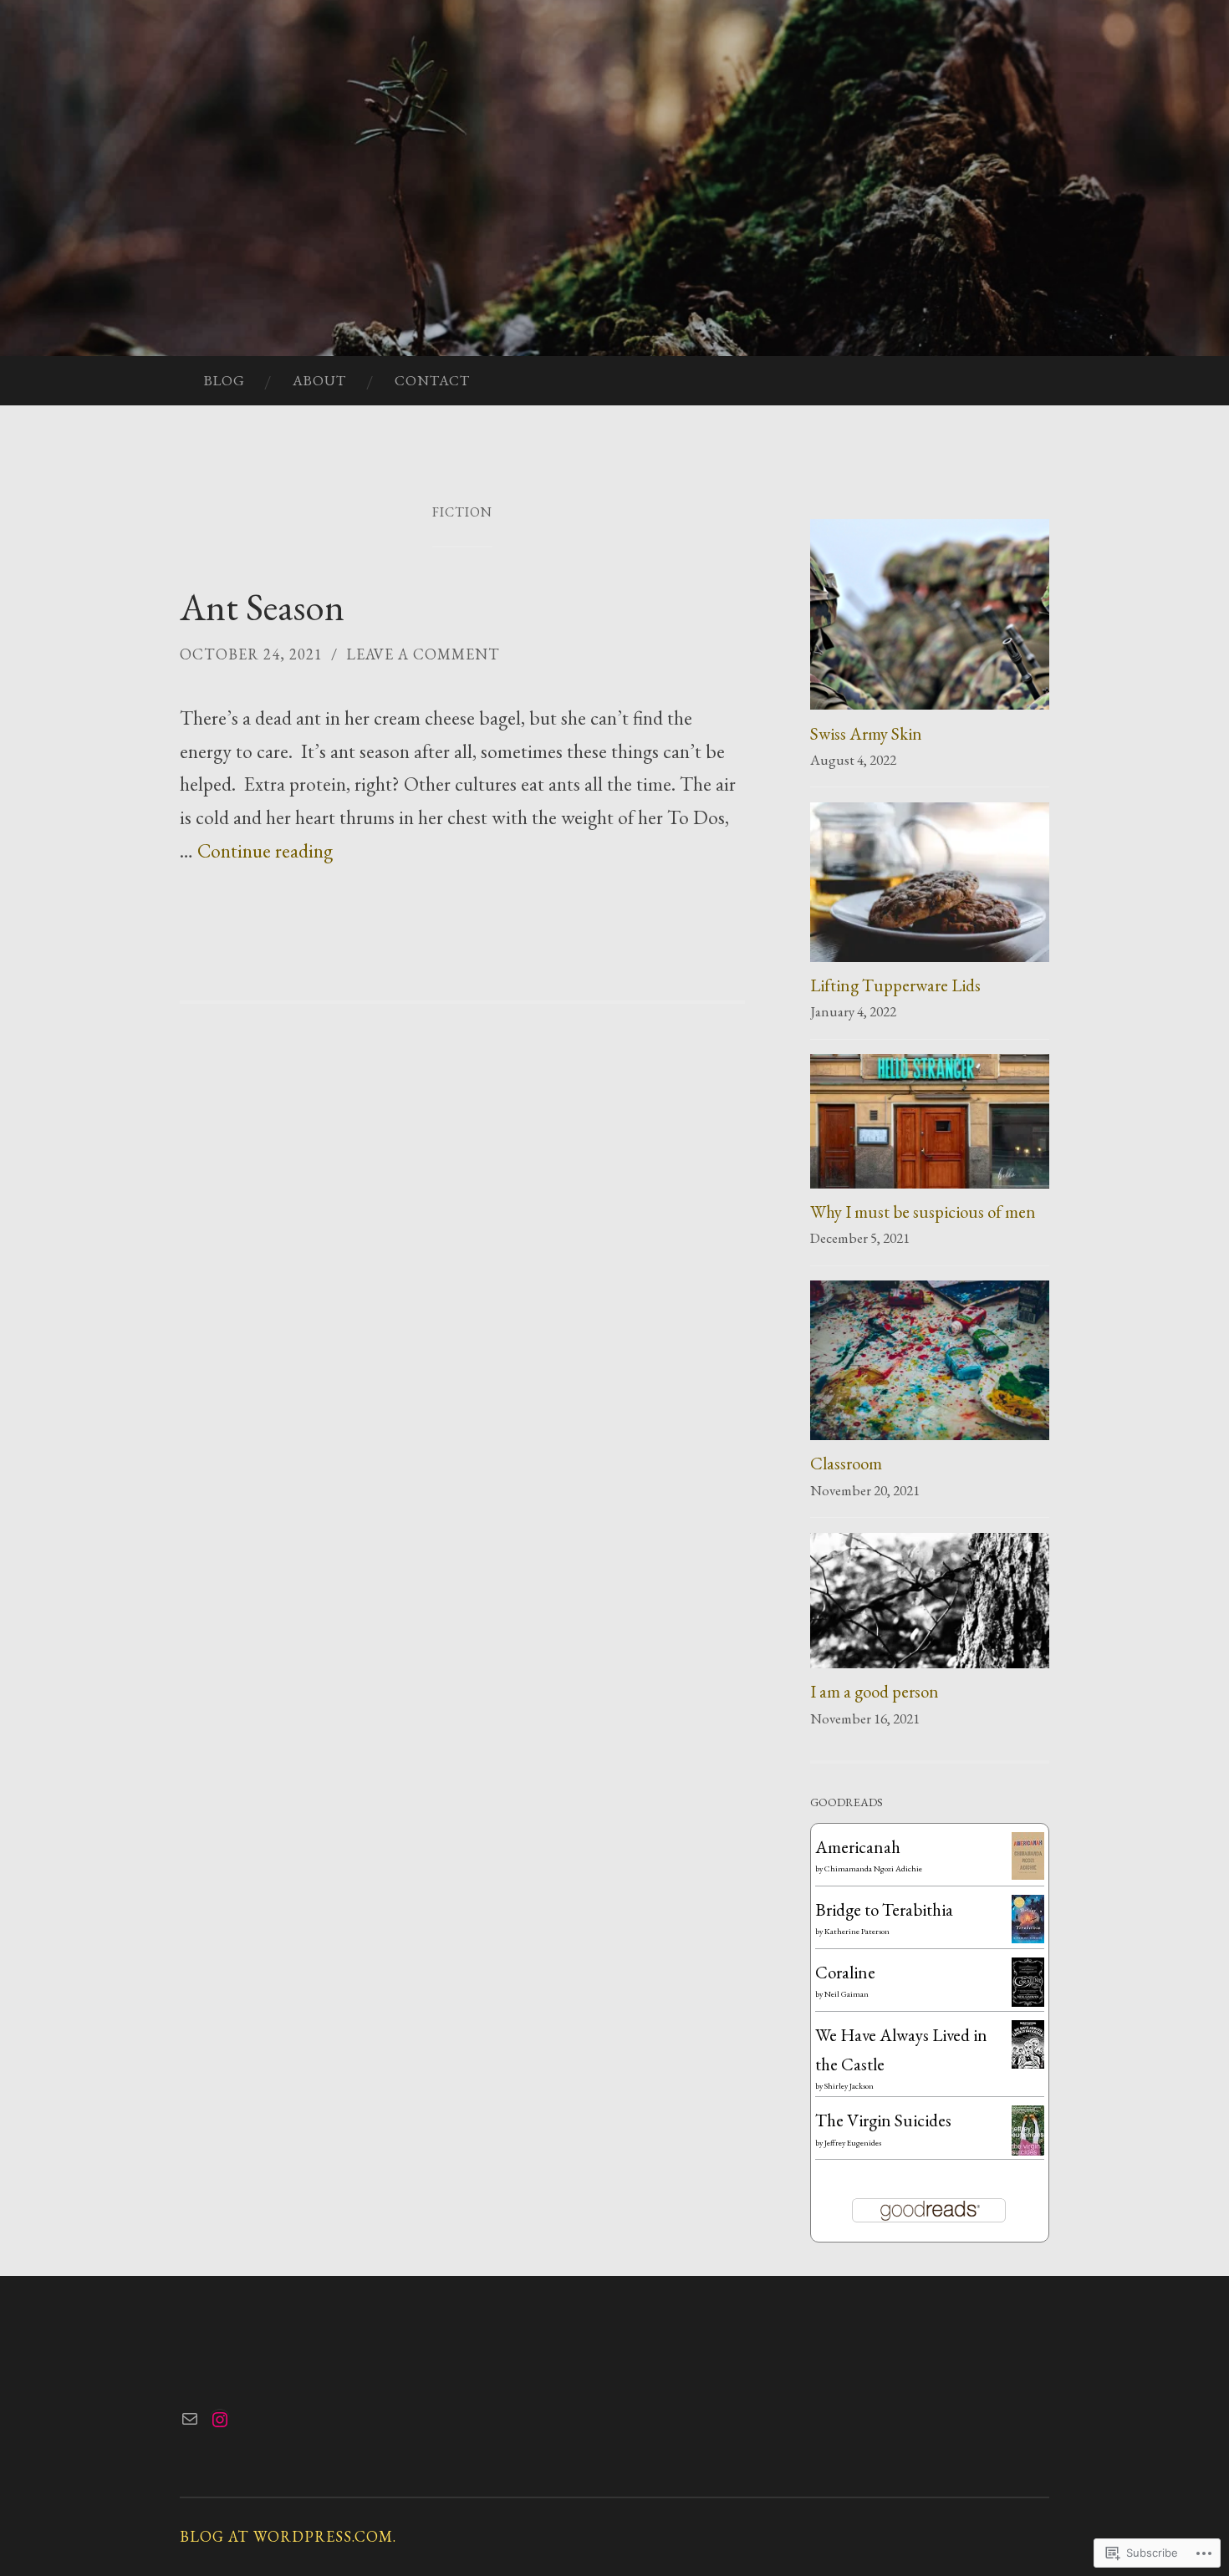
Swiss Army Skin (866, 733)
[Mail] (190, 2419)
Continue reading (265, 850)
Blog (224, 380)
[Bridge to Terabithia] (1028, 1937)
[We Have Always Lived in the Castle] (1028, 2062)
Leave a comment (423, 654)
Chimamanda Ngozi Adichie (873, 1868)
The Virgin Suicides (883, 2120)
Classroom (846, 1463)
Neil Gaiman (847, 1994)
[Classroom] (930, 1364)
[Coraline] (1028, 2001)
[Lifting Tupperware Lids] (930, 886)
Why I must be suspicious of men (923, 1212)
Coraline (845, 1972)
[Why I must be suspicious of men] (930, 1125)
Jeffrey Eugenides (853, 2143)
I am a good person (875, 1691)
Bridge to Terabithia (884, 1909)
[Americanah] (1028, 1873)
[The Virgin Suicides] (1028, 2149)
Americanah (858, 1847)
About (319, 380)
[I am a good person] (930, 1605)
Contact (432, 380)
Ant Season (262, 607)
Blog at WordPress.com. (288, 2536)
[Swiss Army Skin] (930, 619)
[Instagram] (220, 2420)
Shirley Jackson (849, 2086)
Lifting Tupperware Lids (895, 985)
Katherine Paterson (857, 1931)
